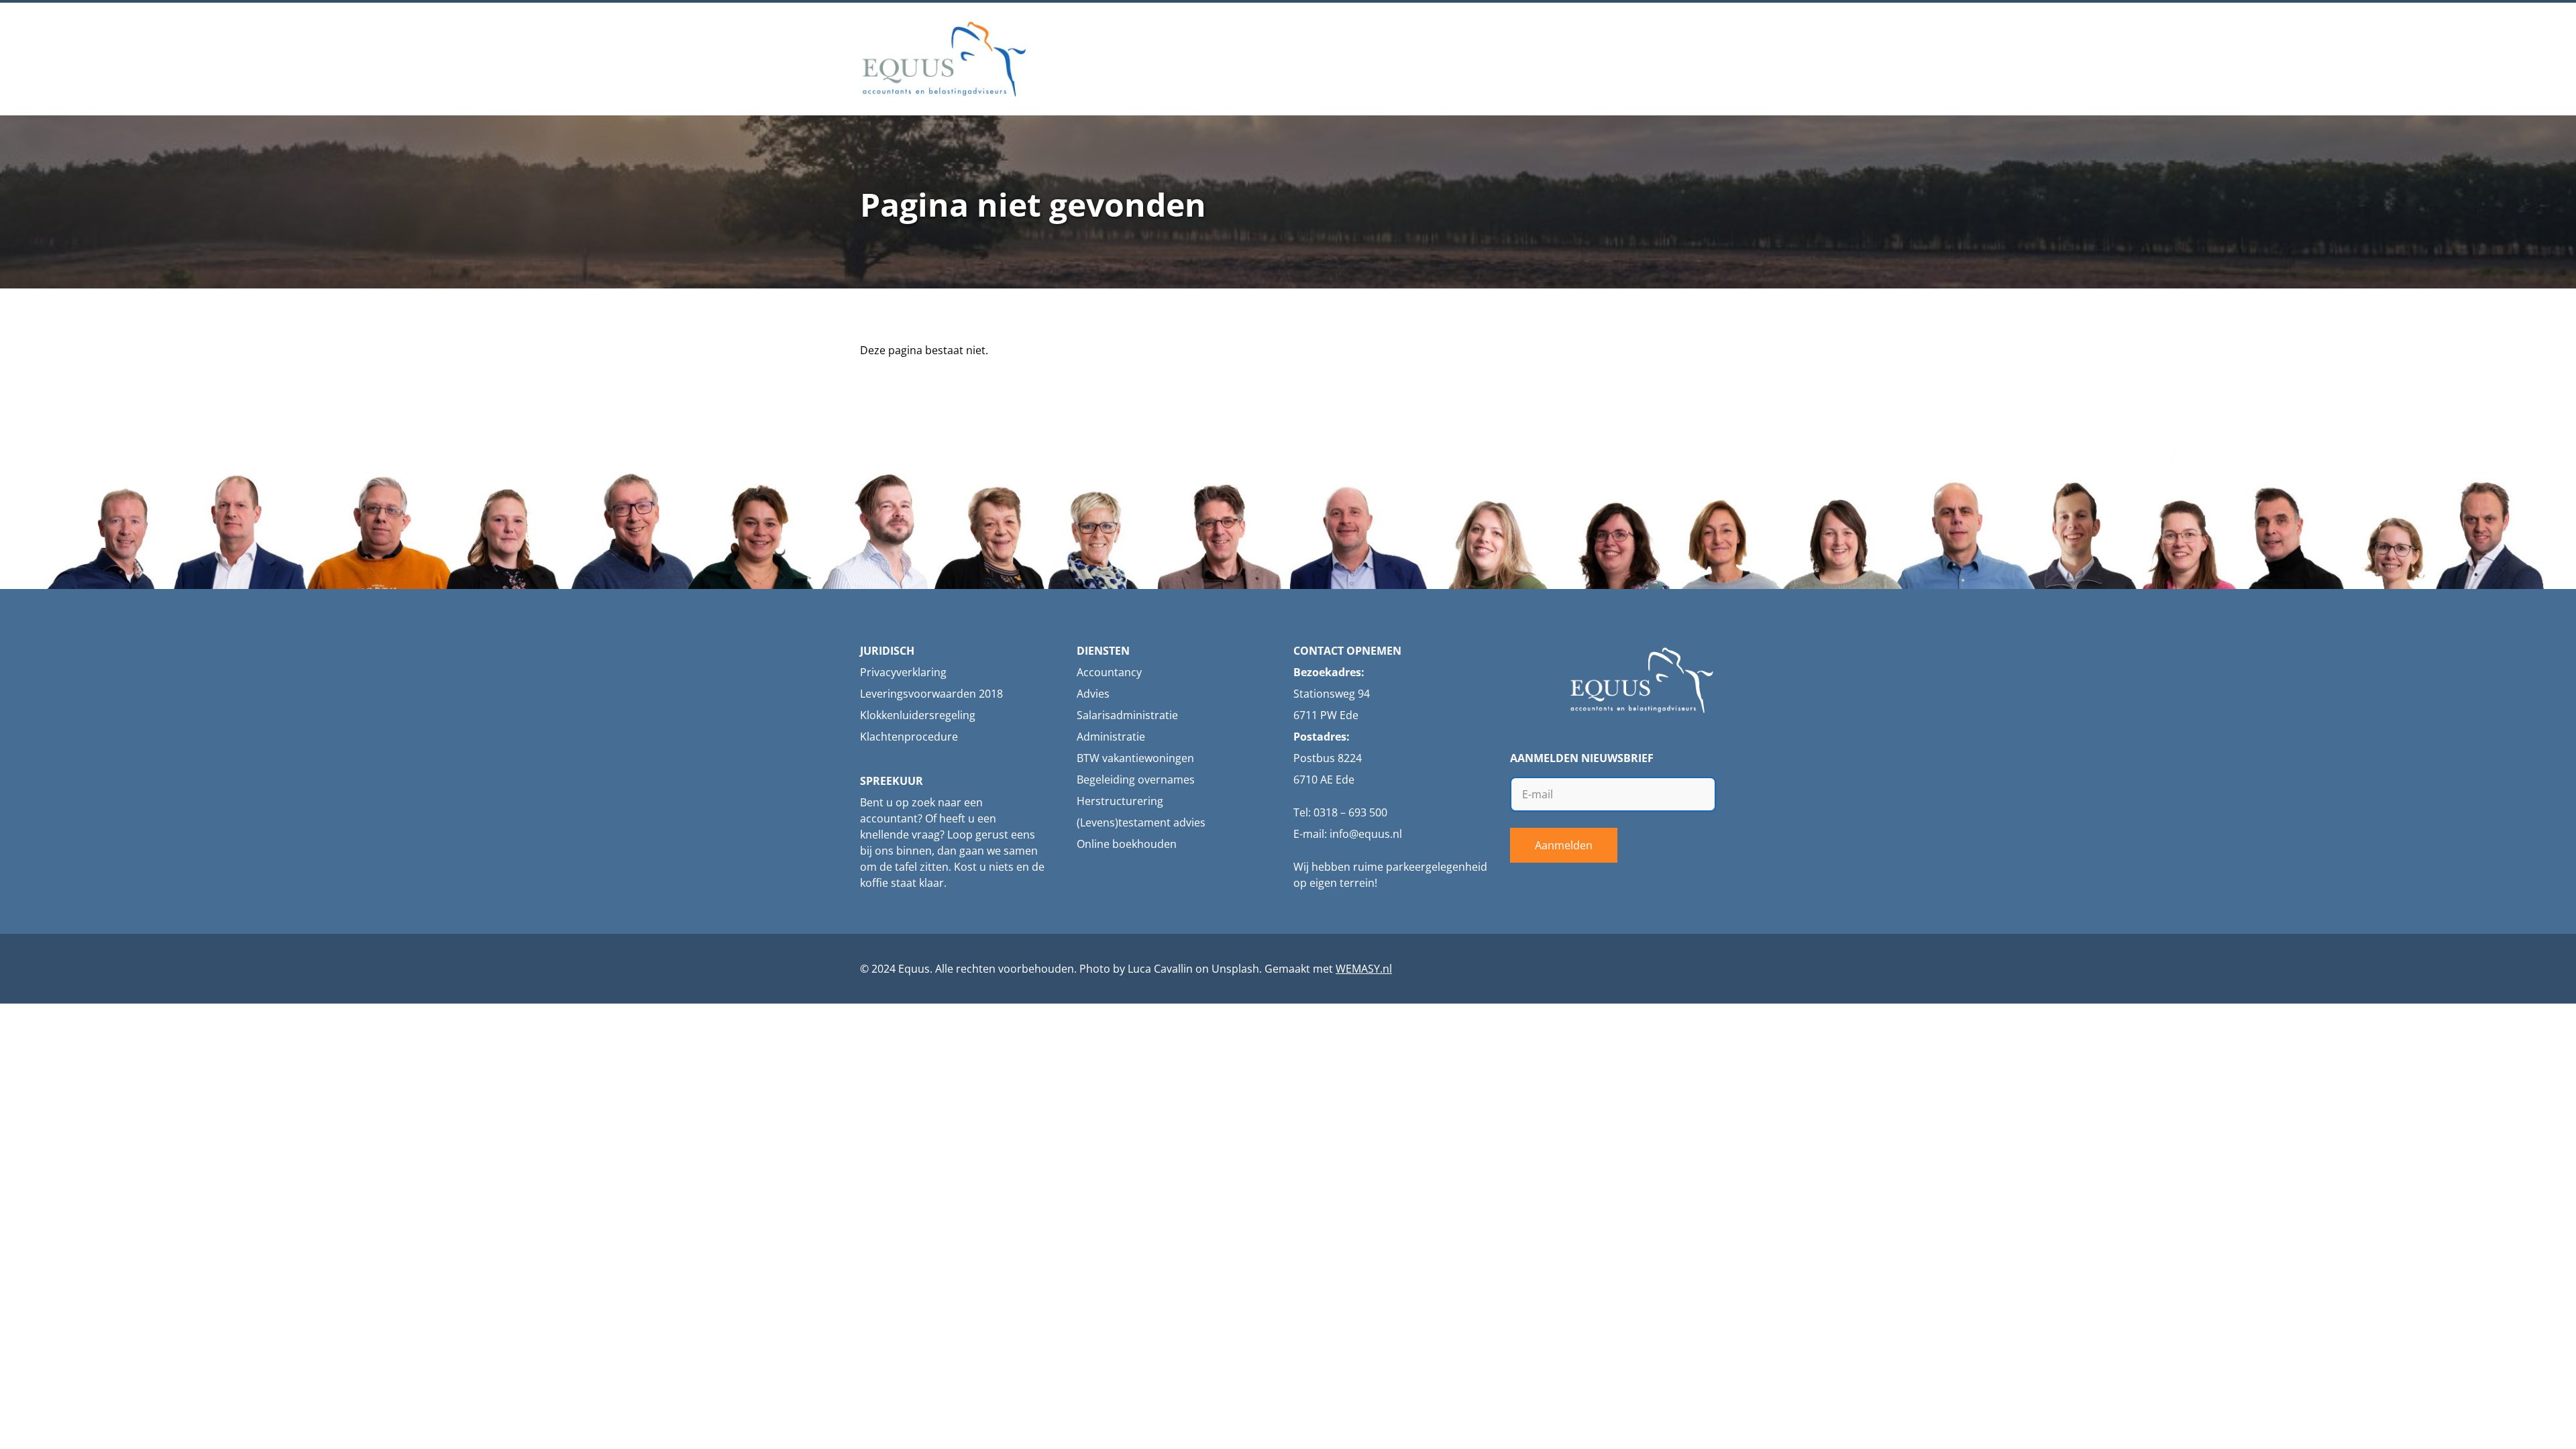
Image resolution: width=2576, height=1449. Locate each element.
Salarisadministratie (1127, 715)
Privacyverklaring (903, 672)
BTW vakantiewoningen (1135, 758)
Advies (1093, 694)
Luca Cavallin (1160, 969)
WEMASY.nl (1364, 969)
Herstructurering (1120, 801)
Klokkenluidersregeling (918, 715)
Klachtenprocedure (909, 737)
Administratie (1111, 737)
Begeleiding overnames (1136, 780)
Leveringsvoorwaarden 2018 (931, 694)
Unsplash (1235, 969)
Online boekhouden (1127, 844)
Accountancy (1109, 672)
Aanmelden (1564, 845)
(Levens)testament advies (1141, 822)
